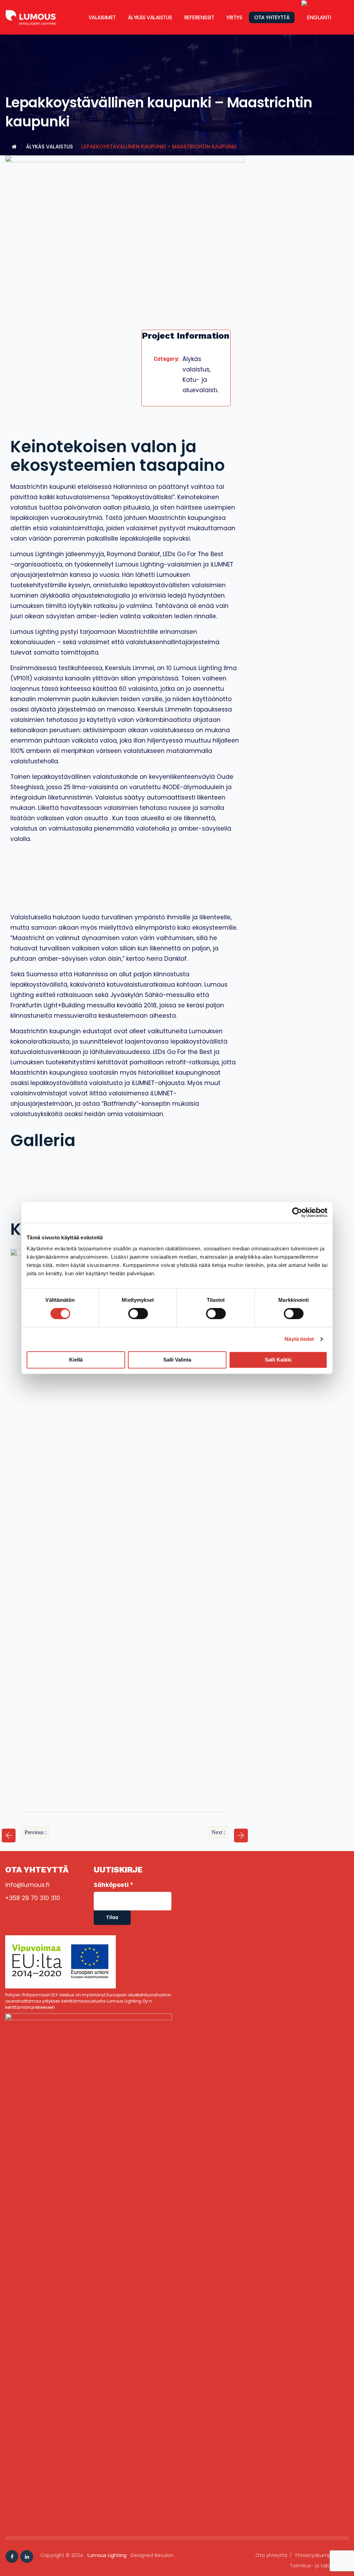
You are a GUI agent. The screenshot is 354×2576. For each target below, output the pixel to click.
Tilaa (112, 1918)
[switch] (138, 1314)
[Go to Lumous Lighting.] (14, 147)
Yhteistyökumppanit (319, 2555)
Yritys (234, 17)
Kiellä (76, 1360)
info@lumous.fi (27, 1885)
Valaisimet (102, 17)
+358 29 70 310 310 (33, 1898)
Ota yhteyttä (272, 17)
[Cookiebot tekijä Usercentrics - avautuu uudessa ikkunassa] (297, 1212)
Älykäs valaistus (150, 17)
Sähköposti (113, 1885)
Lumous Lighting (107, 2555)
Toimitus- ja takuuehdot (319, 2566)
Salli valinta (177, 1360)
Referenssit (199, 17)
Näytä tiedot (299, 1339)
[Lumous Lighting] (38, 17)
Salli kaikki (278, 1360)
